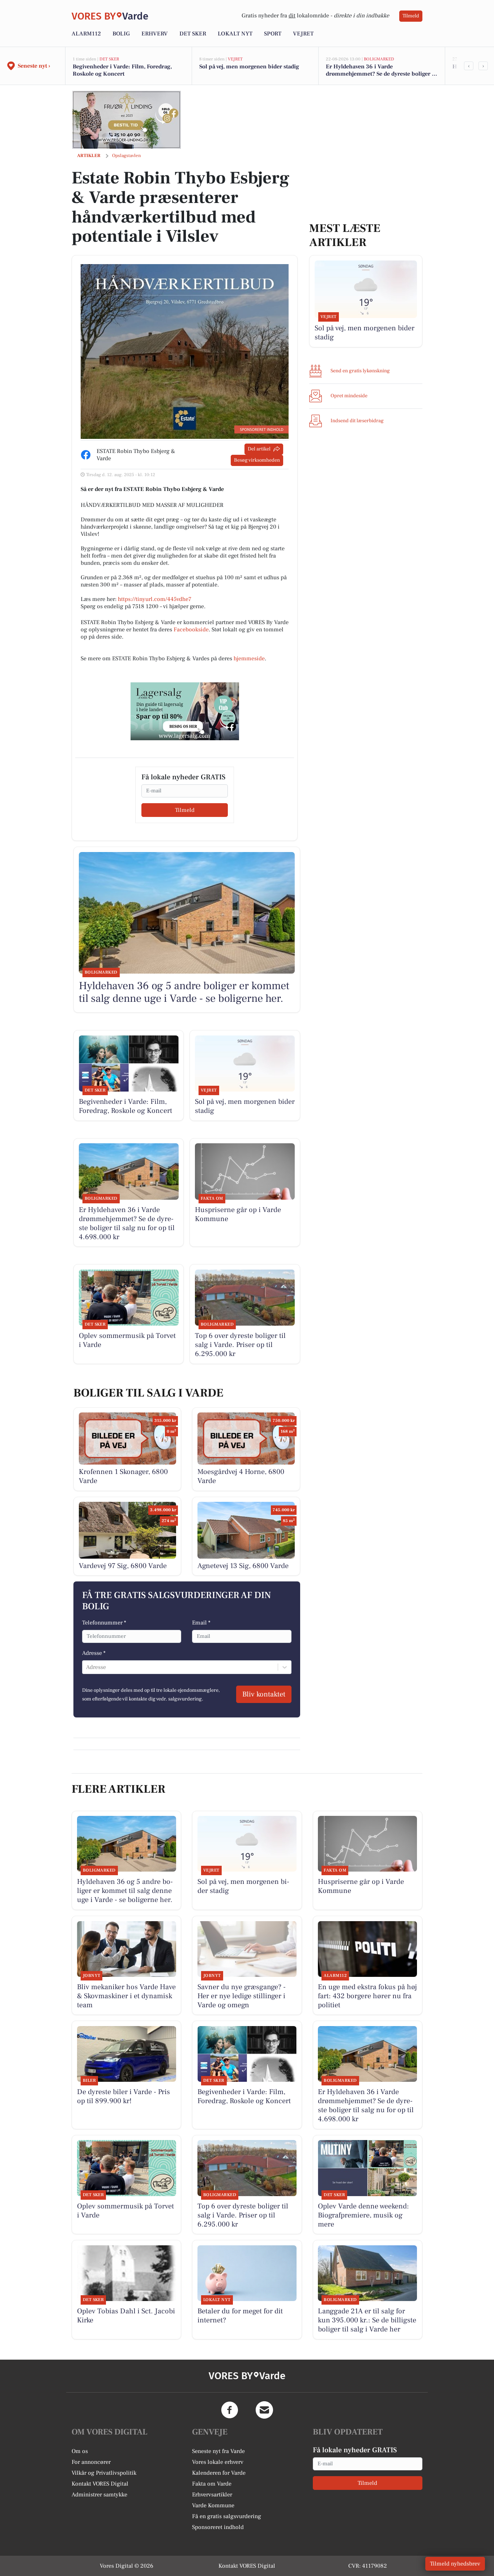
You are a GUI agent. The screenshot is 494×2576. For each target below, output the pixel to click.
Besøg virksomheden (257, 460)
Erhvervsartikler (212, 2495)
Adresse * (94, 1653)
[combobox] (87, 1667)
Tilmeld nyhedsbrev (455, 2564)
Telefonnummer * (104, 1623)
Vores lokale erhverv (218, 2462)
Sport (273, 34)
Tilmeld (411, 16)
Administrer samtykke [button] (99, 2495)
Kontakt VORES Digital (100, 2484)
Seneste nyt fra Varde (218, 2451)
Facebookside (191, 630)
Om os (80, 2451)
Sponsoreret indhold (218, 2527)
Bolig (121, 34)
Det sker (193, 34)
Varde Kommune (213, 2505)
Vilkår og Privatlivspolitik (104, 2473)
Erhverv (155, 34)
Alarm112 (86, 34)
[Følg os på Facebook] (230, 2410)
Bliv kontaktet (264, 1694)
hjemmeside (249, 658)
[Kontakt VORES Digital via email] (264, 2410)
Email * (201, 1623)
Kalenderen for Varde (219, 2473)
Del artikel (259, 449)
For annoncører (91, 2462)
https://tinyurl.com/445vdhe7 (155, 599)
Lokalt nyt (235, 34)
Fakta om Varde (212, 2484)
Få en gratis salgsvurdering (227, 2516)
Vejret (303, 34)
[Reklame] (127, 120)
